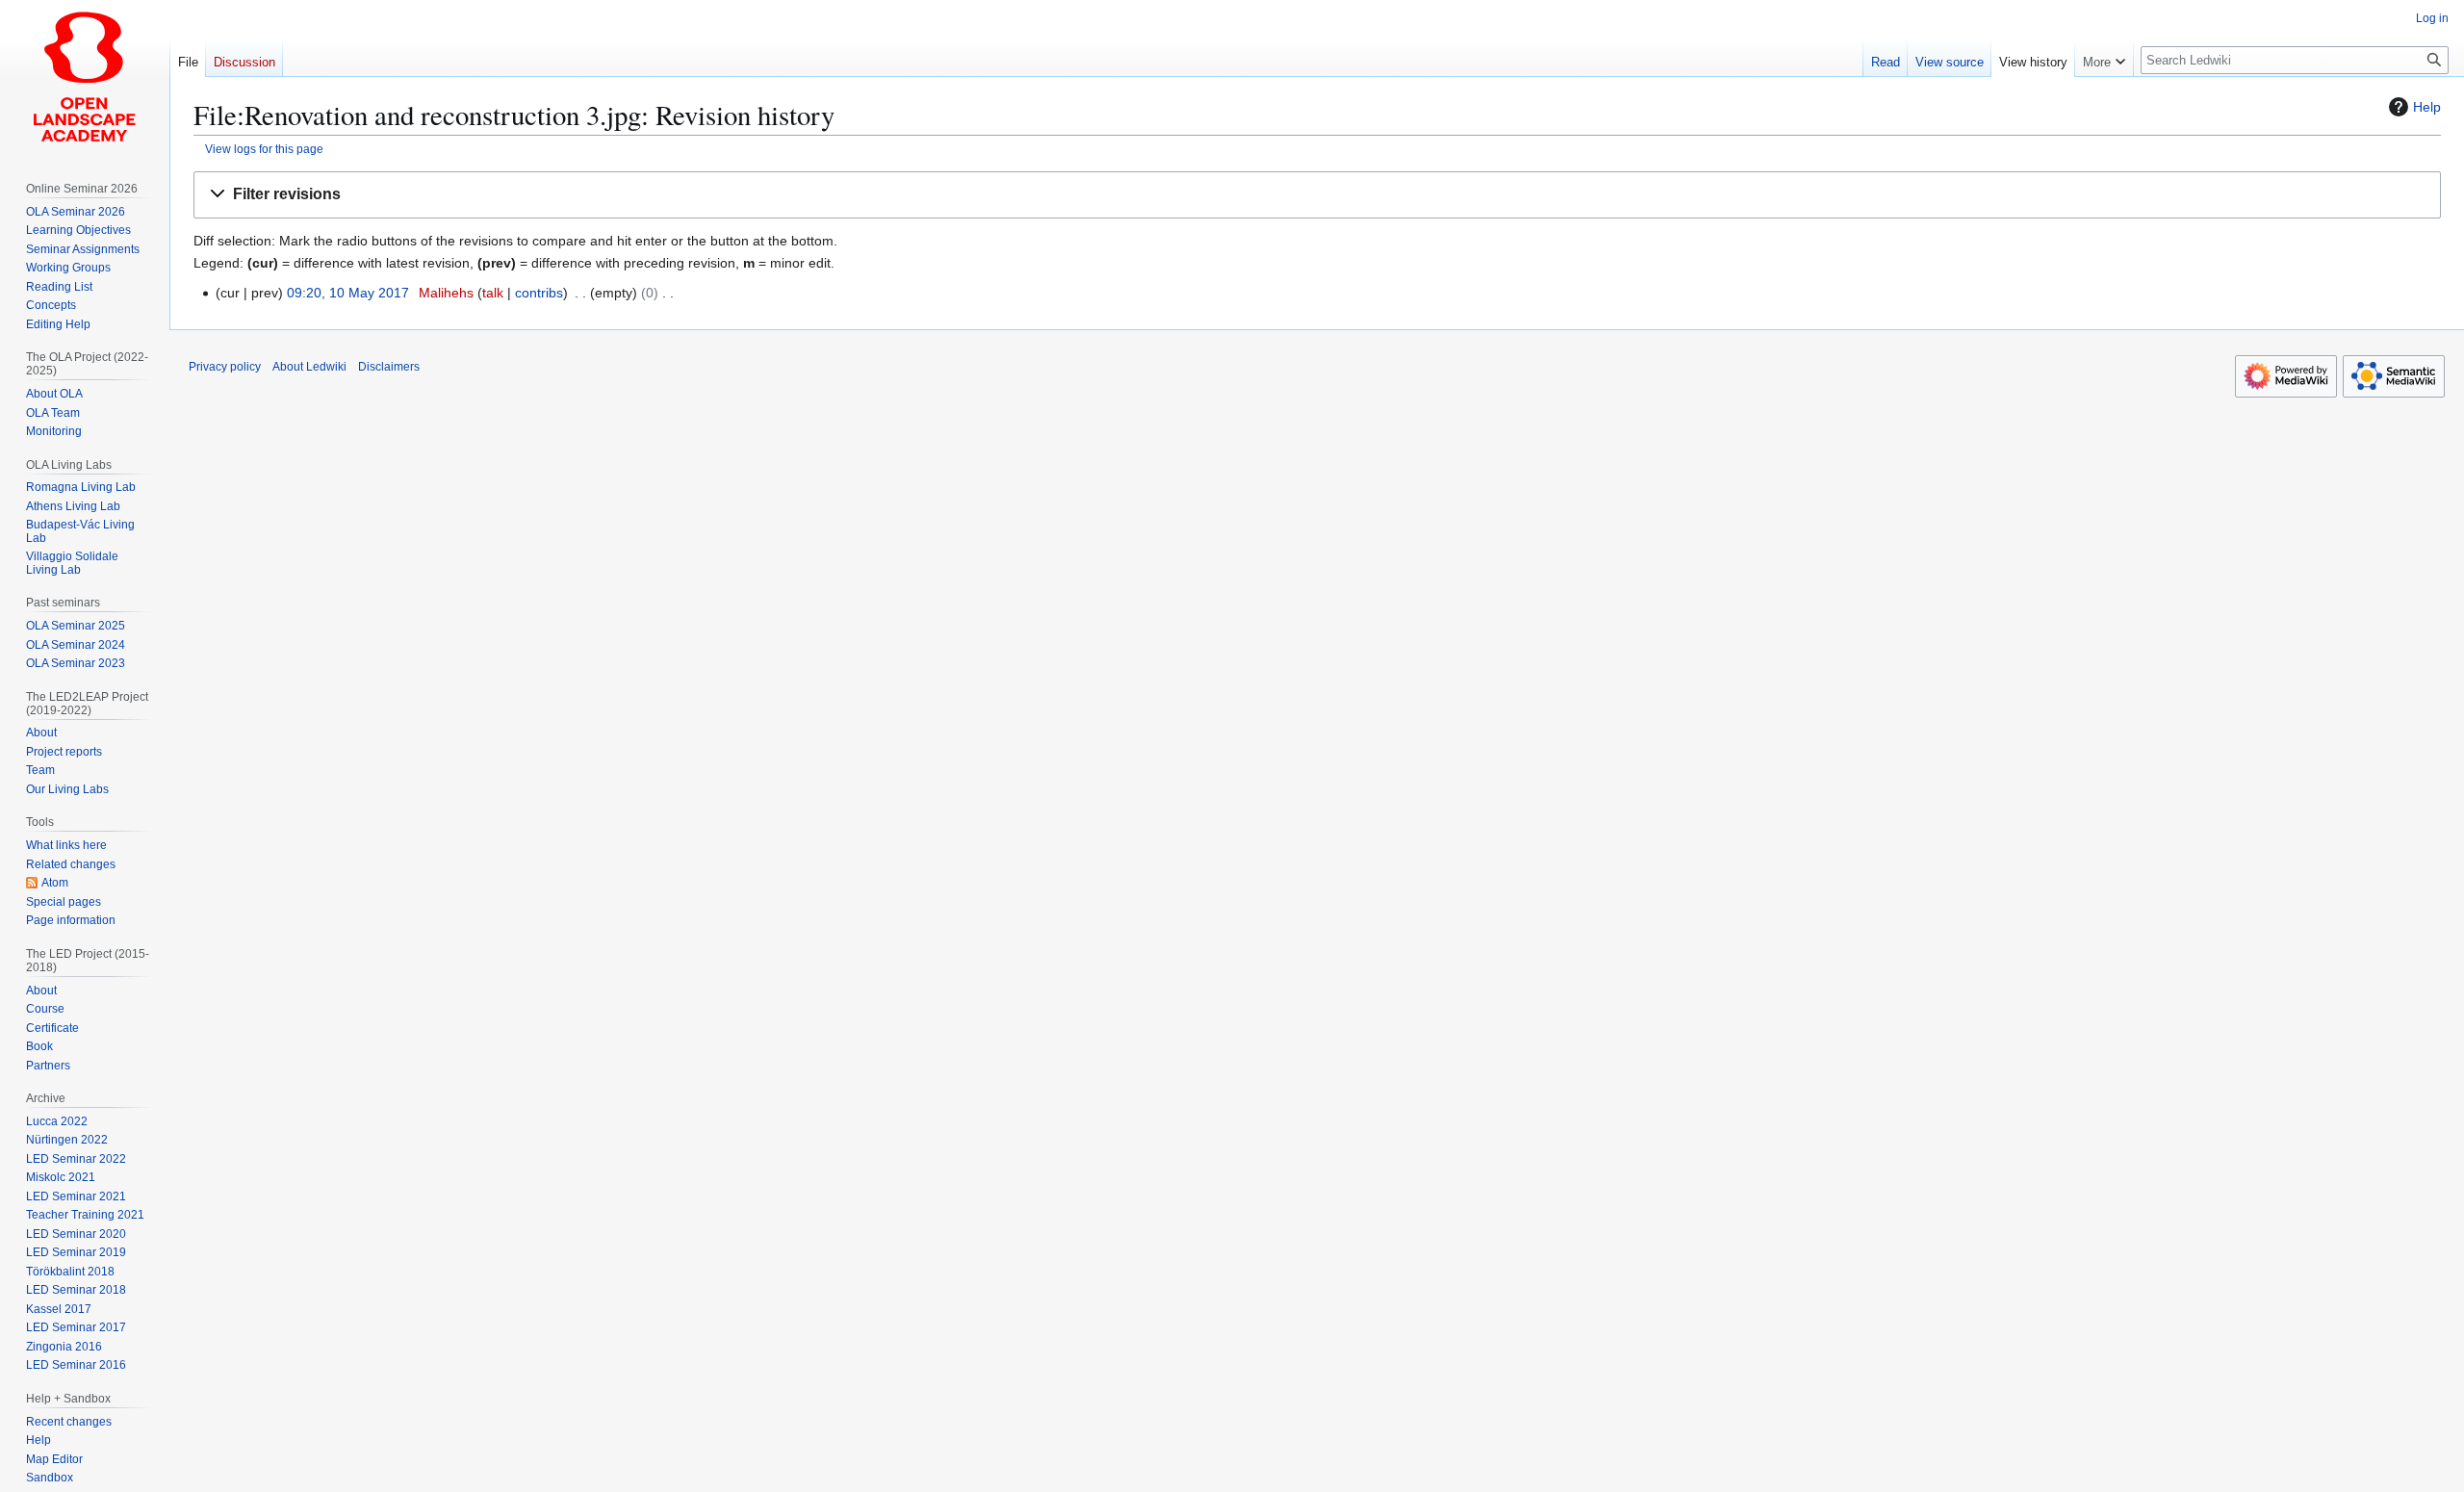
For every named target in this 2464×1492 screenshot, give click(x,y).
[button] (1317, 195)
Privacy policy (225, 367)
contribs (539, 293)
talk (493, 293)
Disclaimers (389, 367)
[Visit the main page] (85, 77)
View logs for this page (264, 149)
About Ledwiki (309, 367)
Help (2427, 107)
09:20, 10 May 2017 (348, 293)
